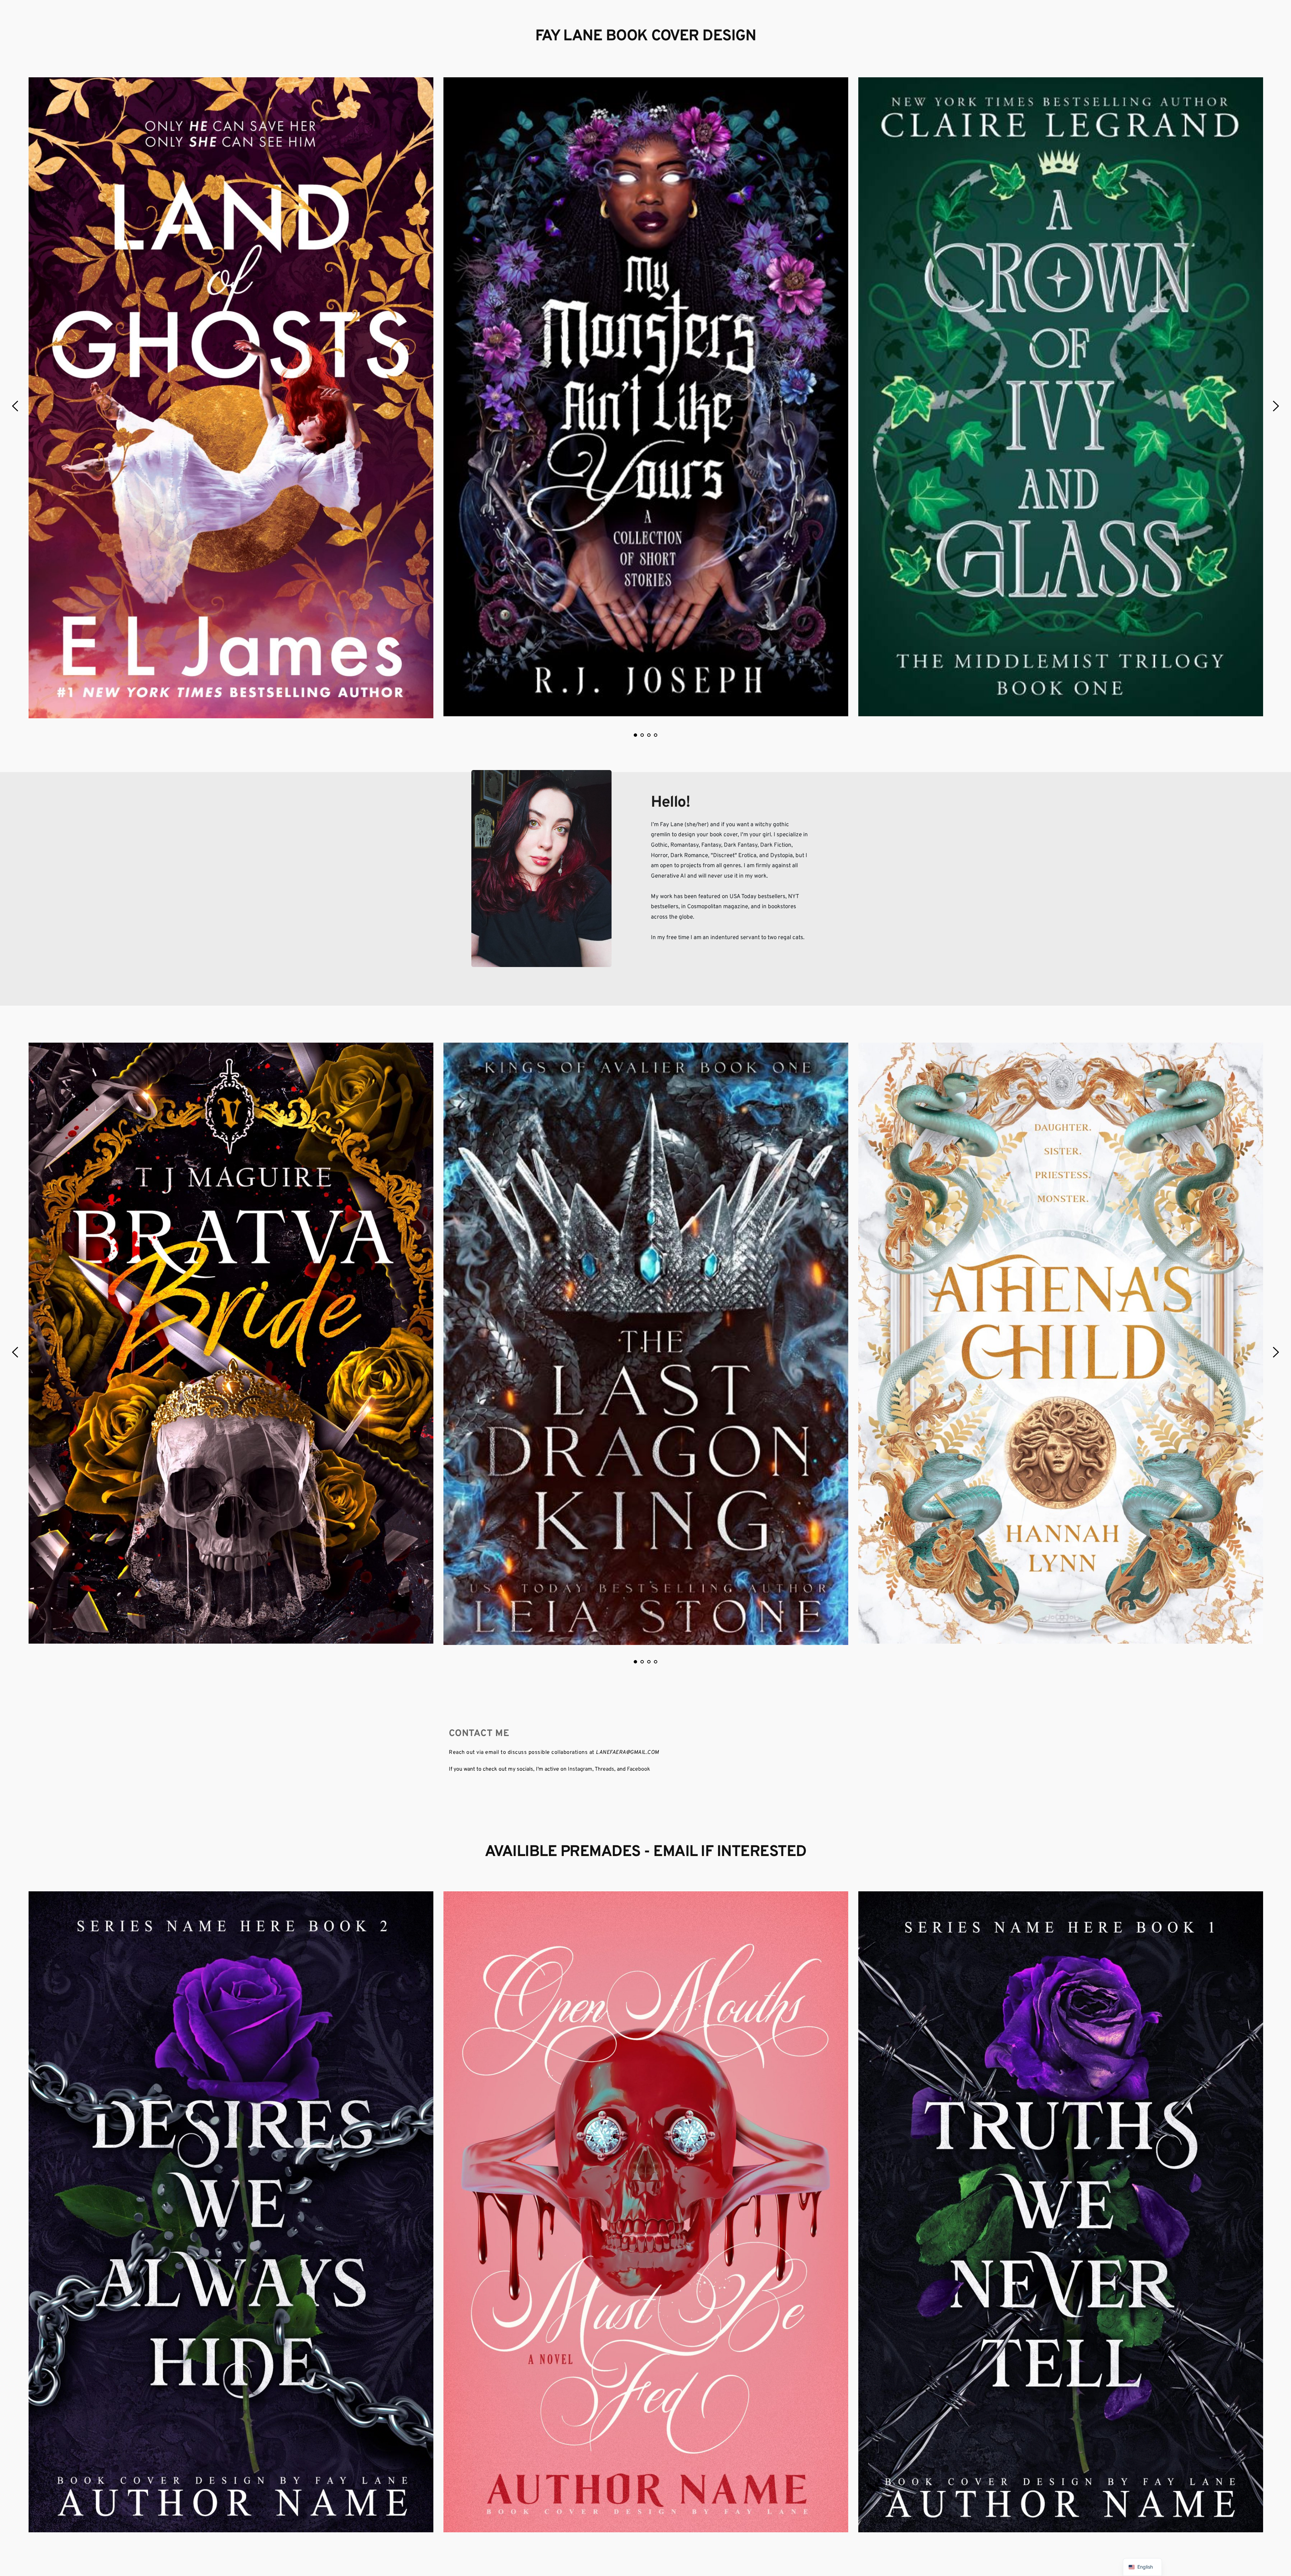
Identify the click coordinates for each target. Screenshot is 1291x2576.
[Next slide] (1276, 406)
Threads (604, 1769)
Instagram (580, 1769)
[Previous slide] (15, 406)
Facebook (639, 1769)
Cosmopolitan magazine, (718, 907)
